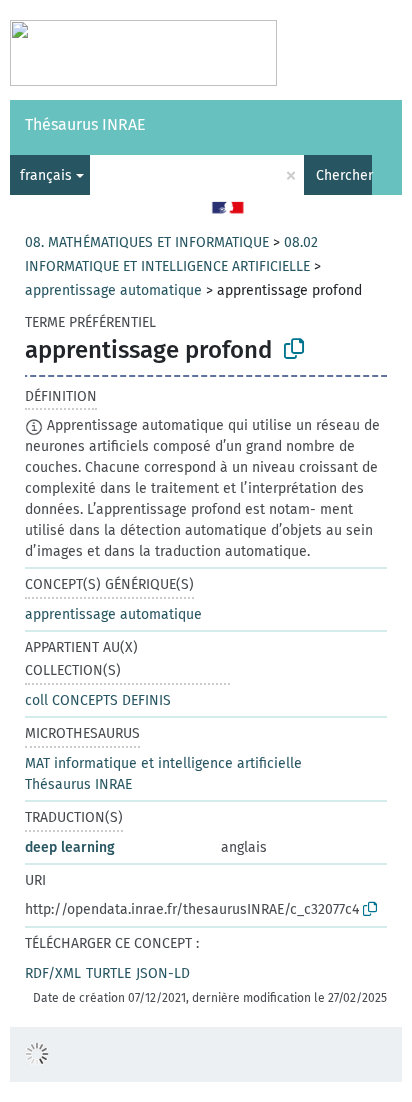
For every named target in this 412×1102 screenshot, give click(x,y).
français (46, 175)
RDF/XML (53, 973)
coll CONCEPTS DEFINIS (98, 700)
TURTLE (108, 973)
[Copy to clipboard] (294, 349)
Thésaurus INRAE (85, 124)
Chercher (344, 175)
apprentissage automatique (113, 290)
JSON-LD (163, 973)
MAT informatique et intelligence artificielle (163, 763)
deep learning (70, 847)
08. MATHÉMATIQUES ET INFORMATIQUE (147, 242)
